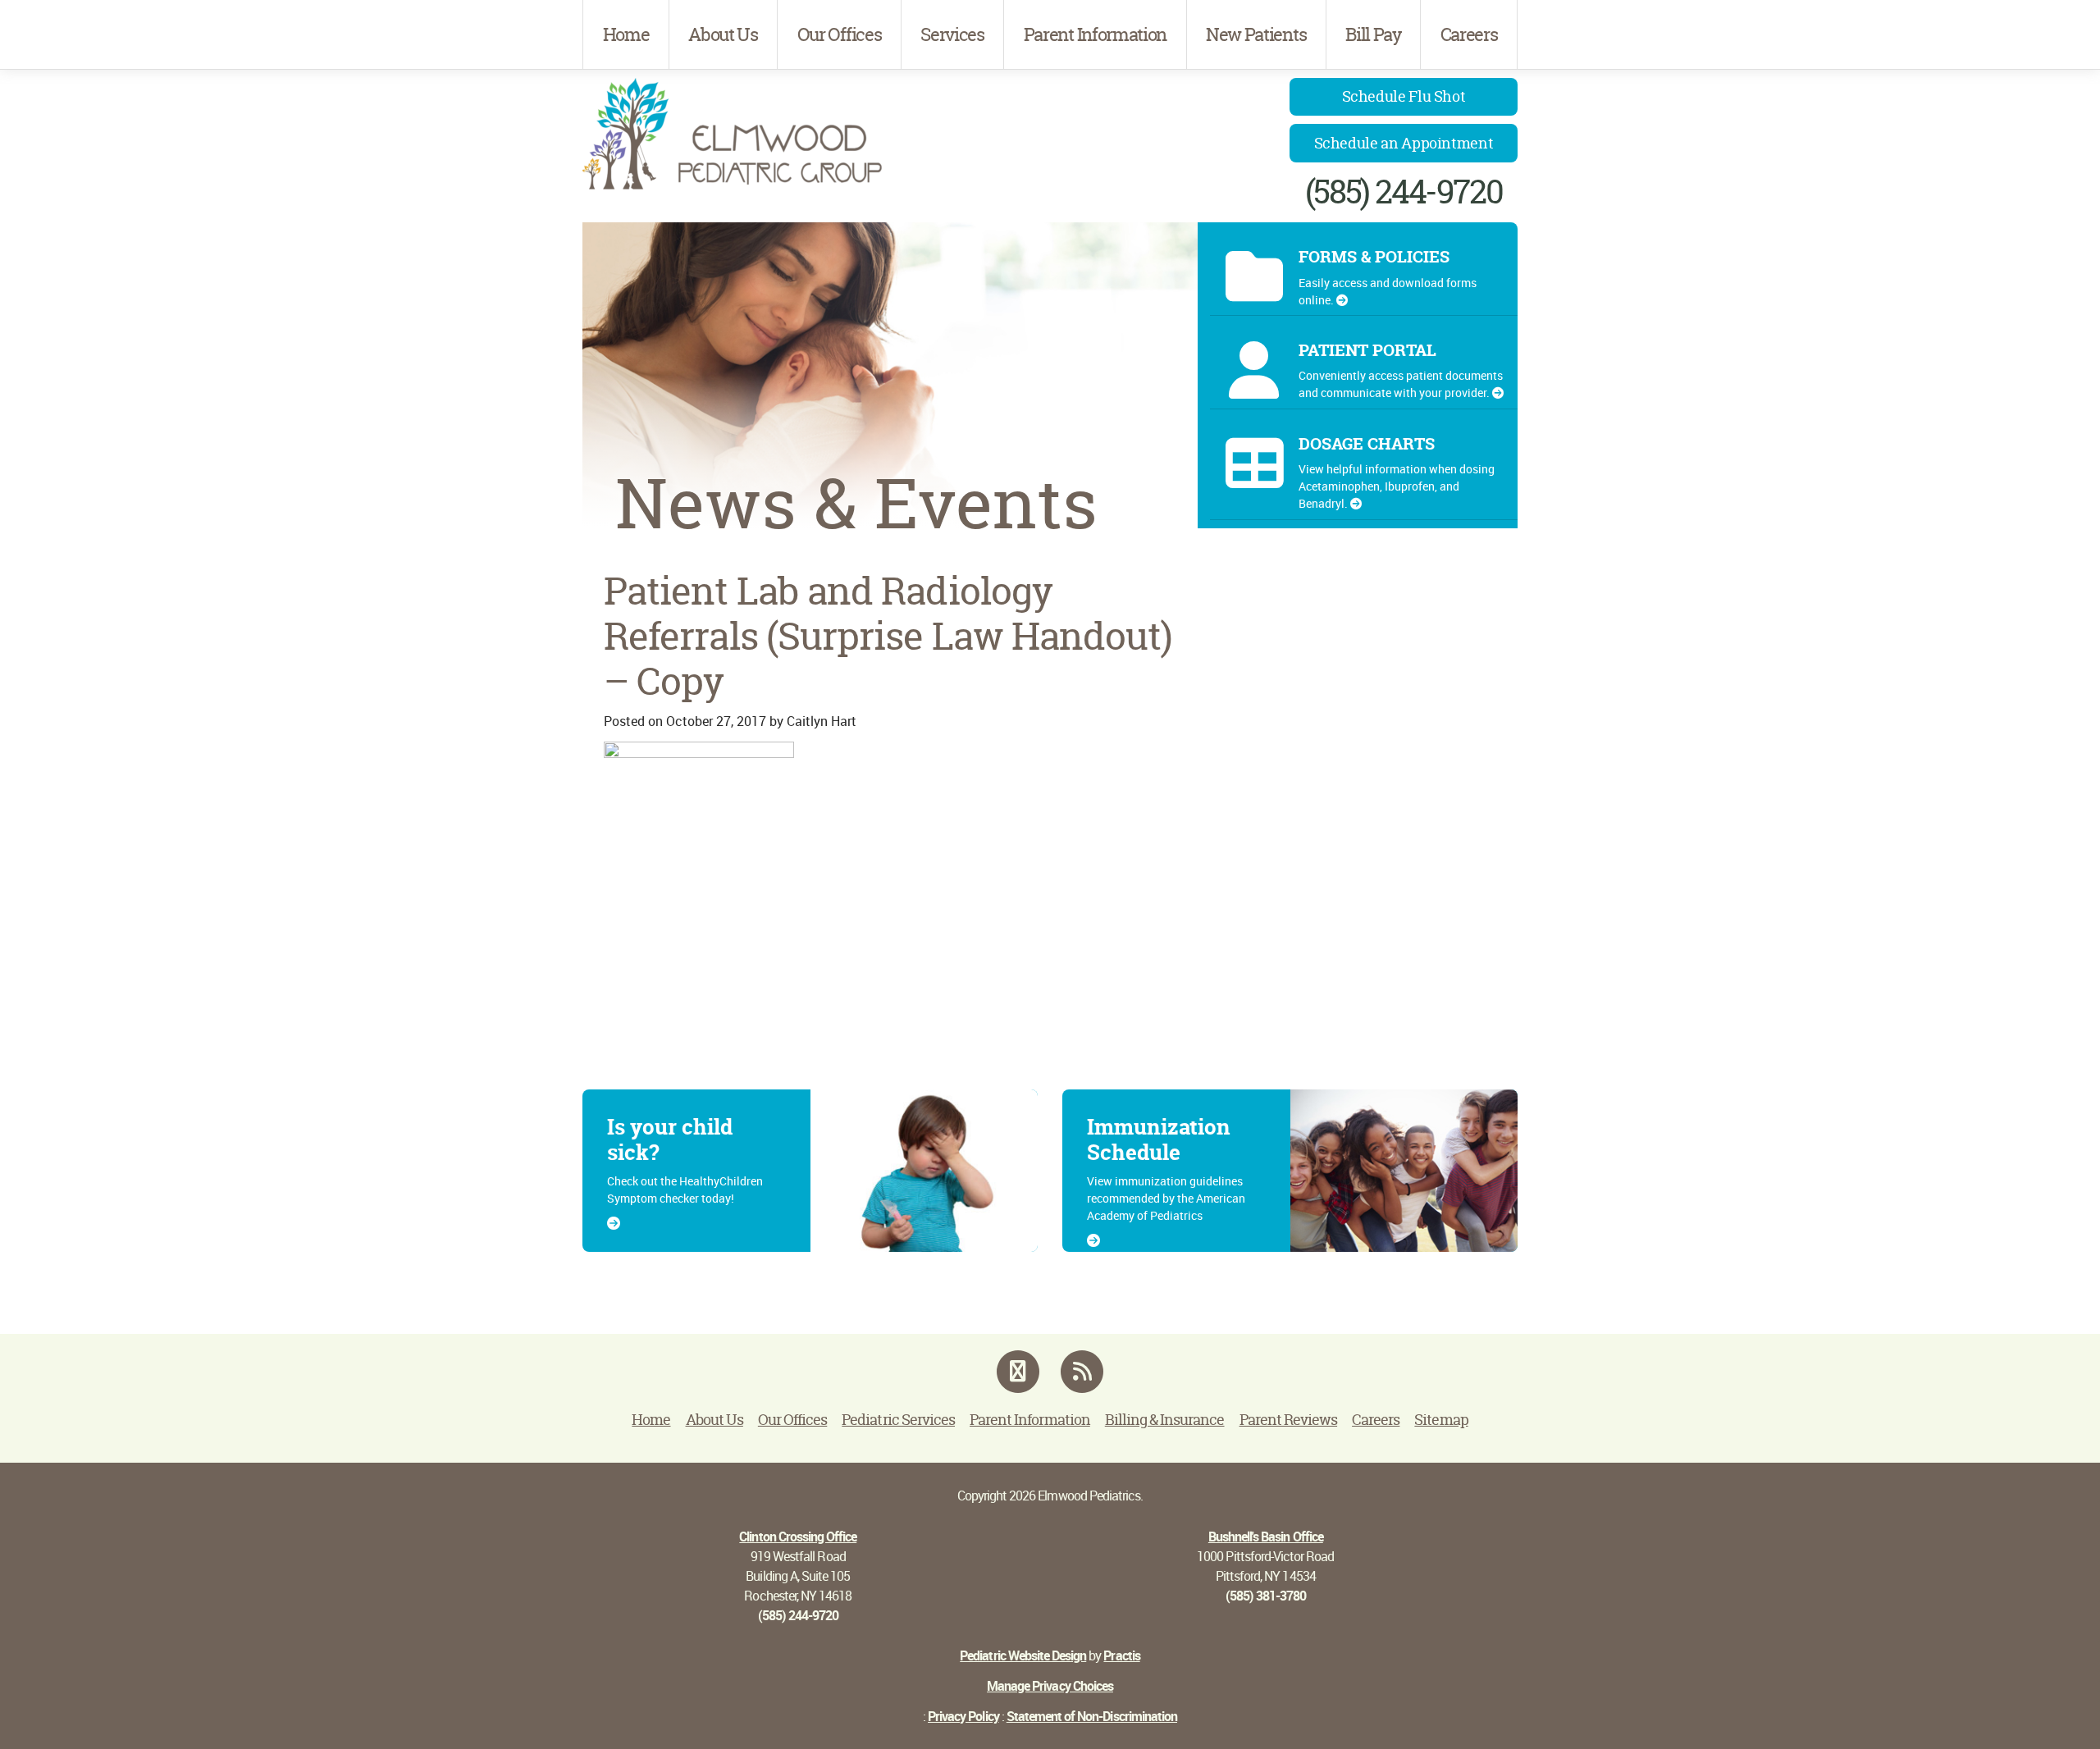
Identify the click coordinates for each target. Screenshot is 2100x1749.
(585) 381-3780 (1266, 1596)
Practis (1121, 1655)
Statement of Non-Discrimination (1092, 1716)
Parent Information (1095, 34)
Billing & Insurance (1165, 1420)
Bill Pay (1373, 34)
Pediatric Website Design (1023, 1655)
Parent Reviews (1289, 1420)
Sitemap (1441, 1420)
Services (952, 34)
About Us (723, 34)
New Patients (1256, 34)
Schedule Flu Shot (1404, 96)
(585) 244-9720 (1404, 192)
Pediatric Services (898, 1420)
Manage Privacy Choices (1050, 1686)
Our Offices (839, 34)
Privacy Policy (963, 1716)
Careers (1469, 34)
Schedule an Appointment (1404, 143)
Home (626, 34)
